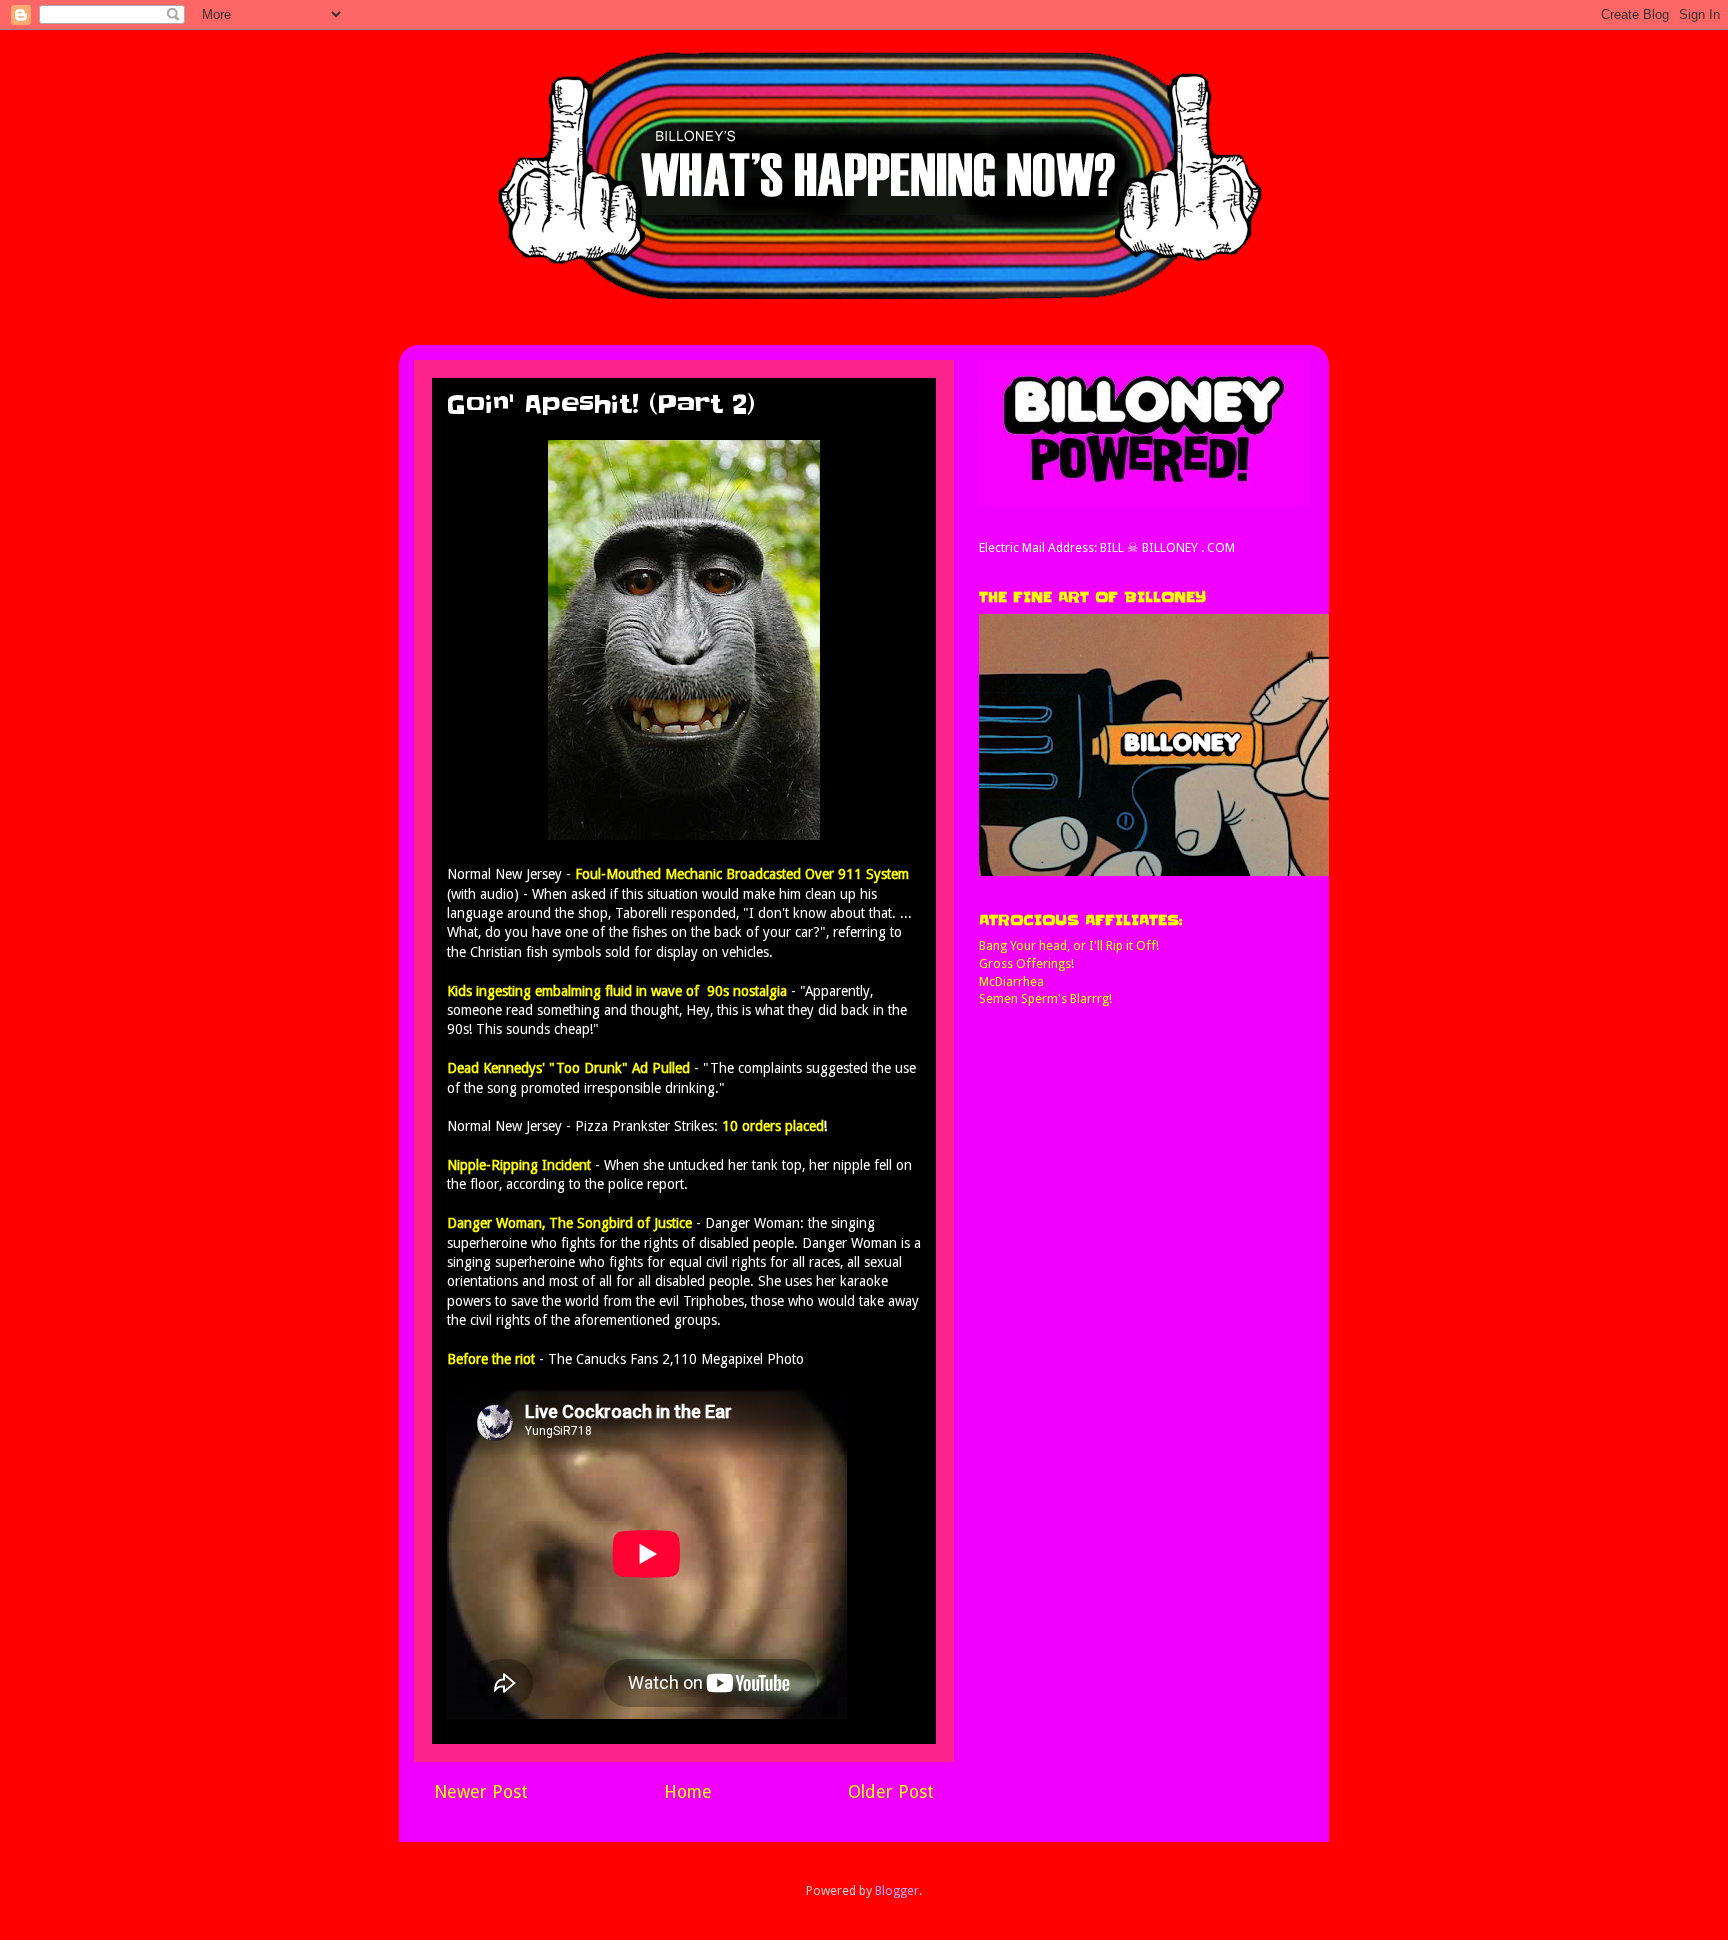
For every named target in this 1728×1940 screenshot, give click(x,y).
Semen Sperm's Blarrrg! (1045, 998)
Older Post (891, 1792)
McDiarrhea (1011, 981)
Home (688, 1792)
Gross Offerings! (1026, 963)
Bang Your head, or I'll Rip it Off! (1069, 945)
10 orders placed (773, 1126)
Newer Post (481, 1792)
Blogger (897, 1890)
